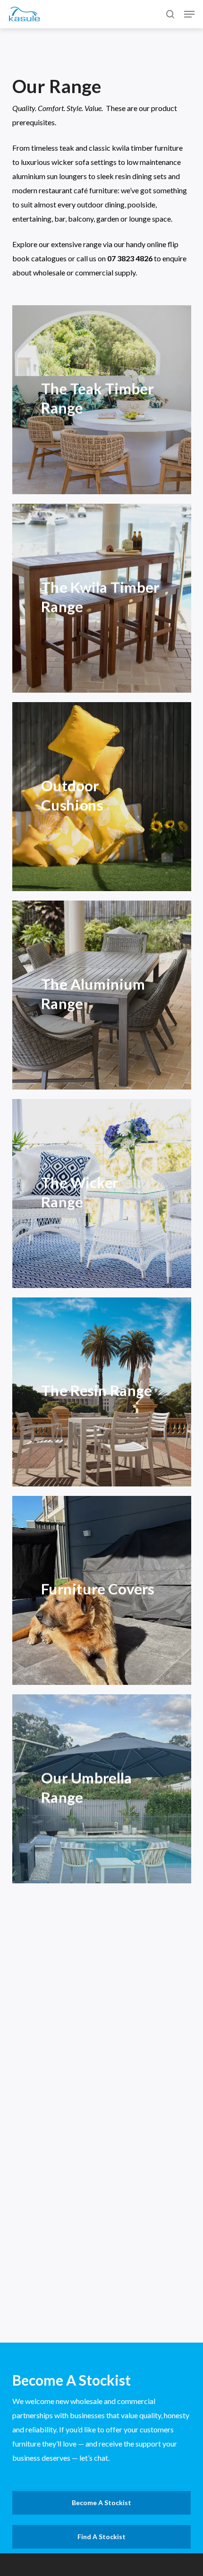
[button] (189, 14)
